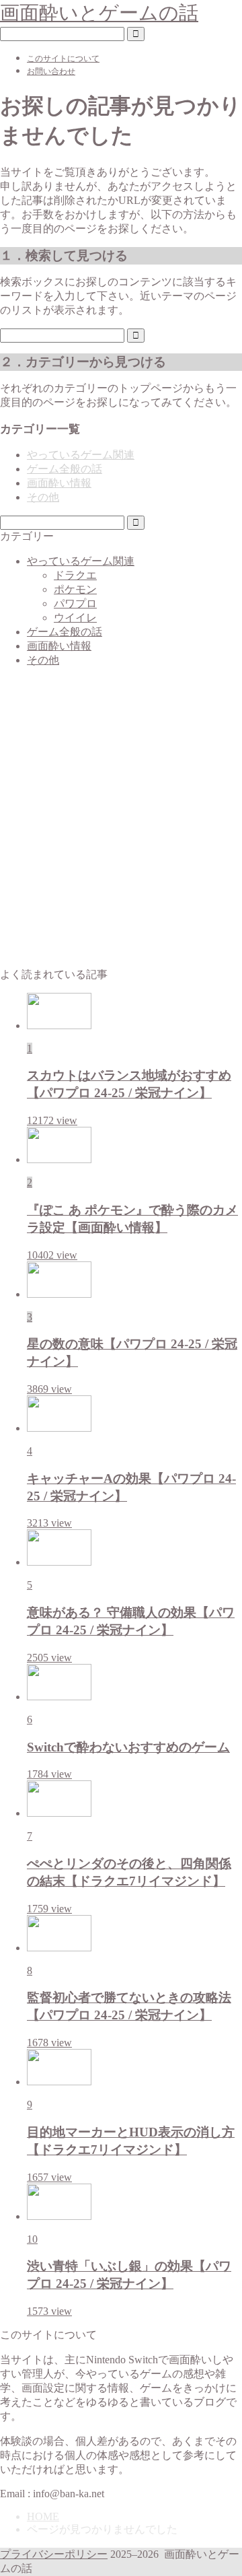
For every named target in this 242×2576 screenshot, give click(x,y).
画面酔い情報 (59, 483)
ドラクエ (75, 575)
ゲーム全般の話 (65, 469)
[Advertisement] (121, 824)
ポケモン (75, 589)
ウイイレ (75, 618)
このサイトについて (63, 59)
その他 (43, 497)
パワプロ (75, 603)
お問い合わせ (51, 71)
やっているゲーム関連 (81, 455)
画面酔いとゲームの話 (99, 13)
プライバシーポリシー (54, 2554)
